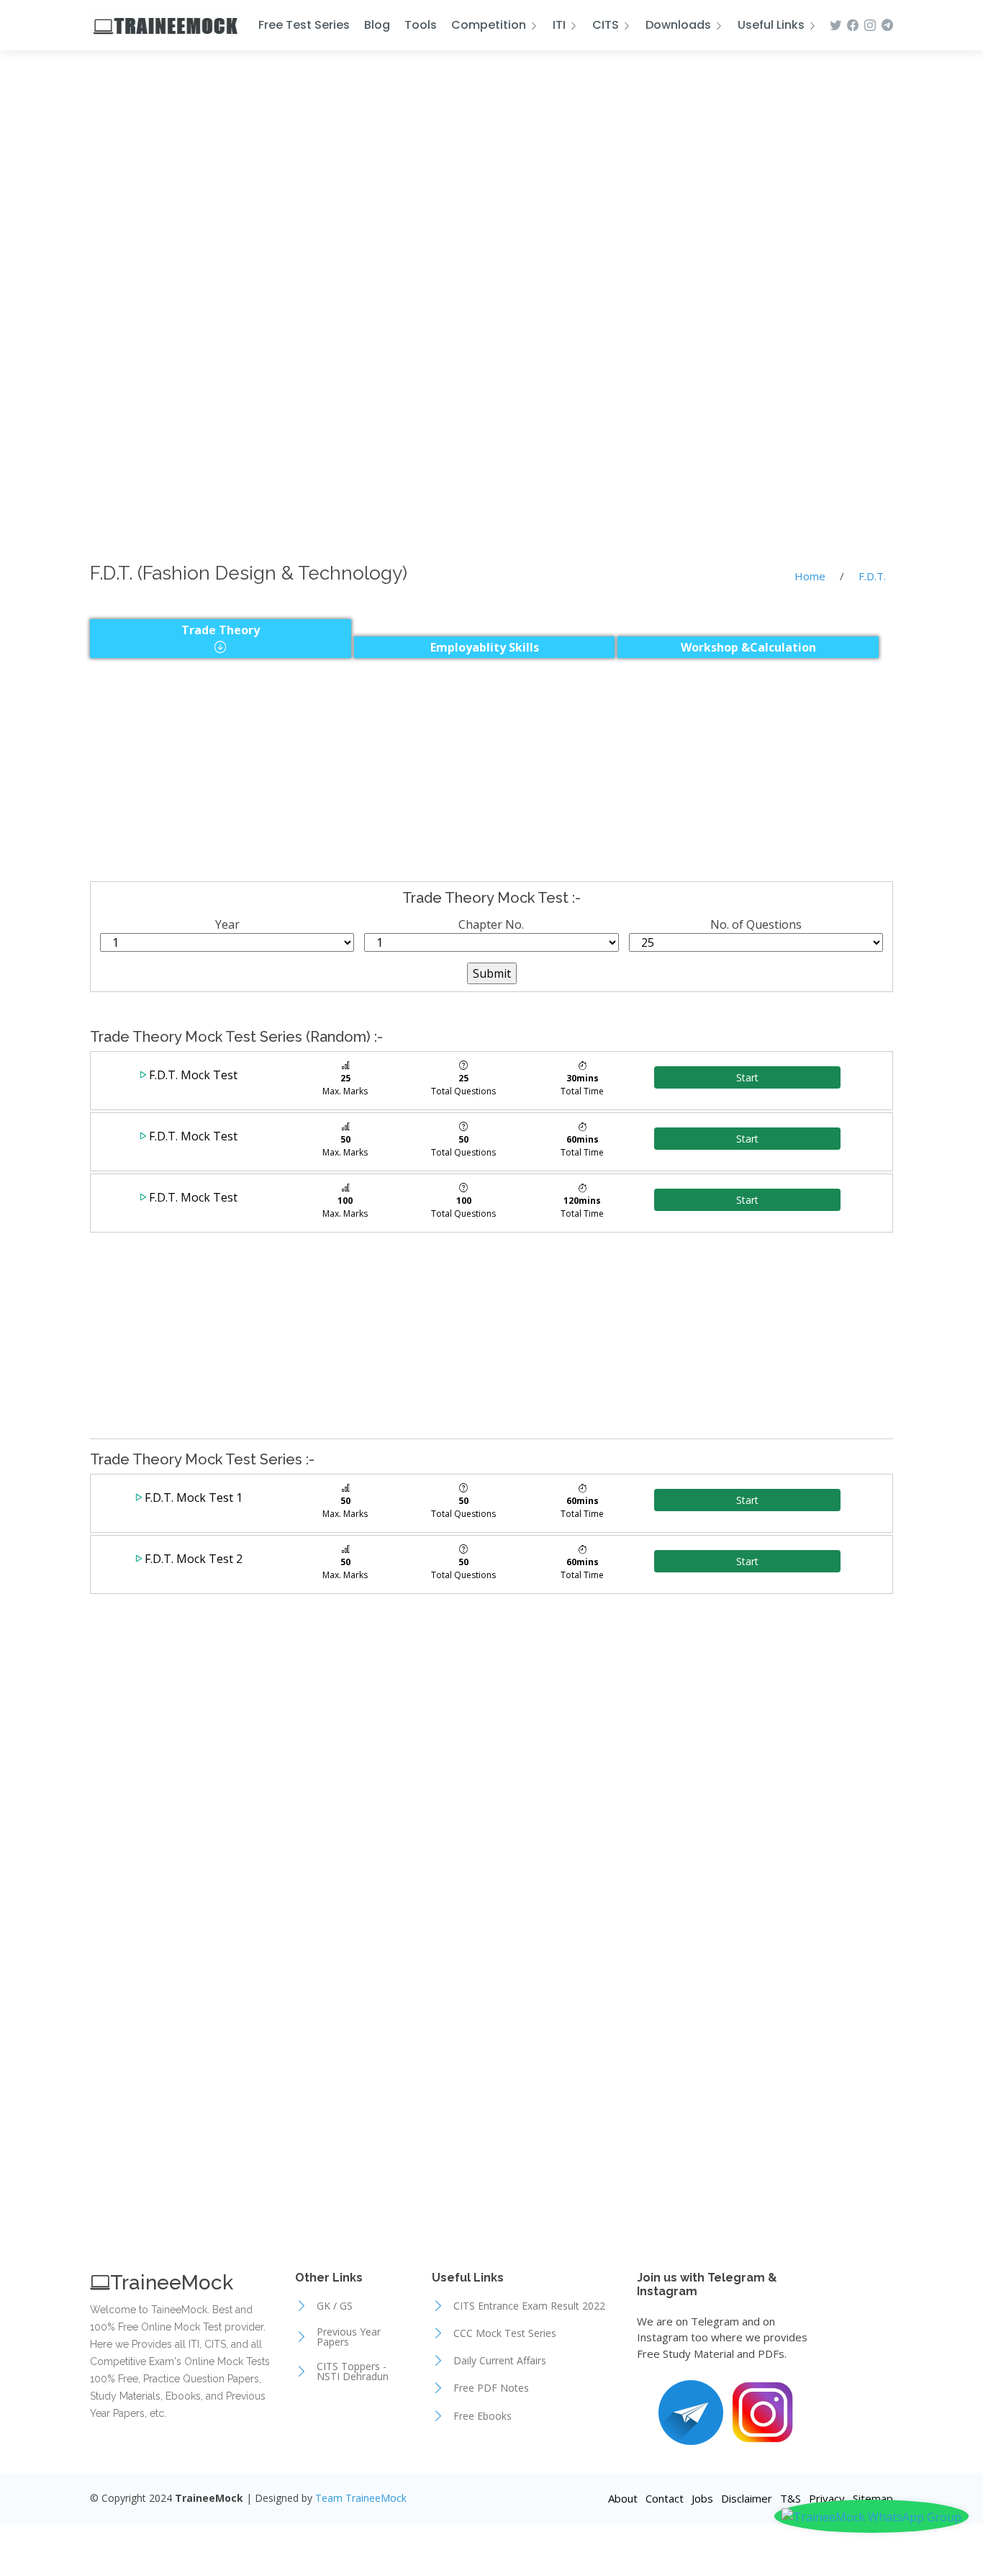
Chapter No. (491, 924)
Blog (377, 25)
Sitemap (873, 2498)
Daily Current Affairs (500, 2361)
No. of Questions (756, 924)
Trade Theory (221, 630)
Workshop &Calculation (748, 647)
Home (810, 576)
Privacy (827, 2498)
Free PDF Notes (491, 2388)
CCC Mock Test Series (505, 2333)
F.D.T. (872, 576)
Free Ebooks (483, 2416)
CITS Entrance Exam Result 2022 (529, 2306)
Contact (665, 2498)
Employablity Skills (485, 647)
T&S (791, 2498)
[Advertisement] (491, 167)
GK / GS (335, 2306)
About (623, 2498)
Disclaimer (747, 2498)
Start (747, 1077)
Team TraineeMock (361, 2498)
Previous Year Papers (349, 2337)
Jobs (702, 2498)
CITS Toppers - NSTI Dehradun (353, 2372)
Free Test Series (304, 25)
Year (227, 924)
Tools (421, 25)
